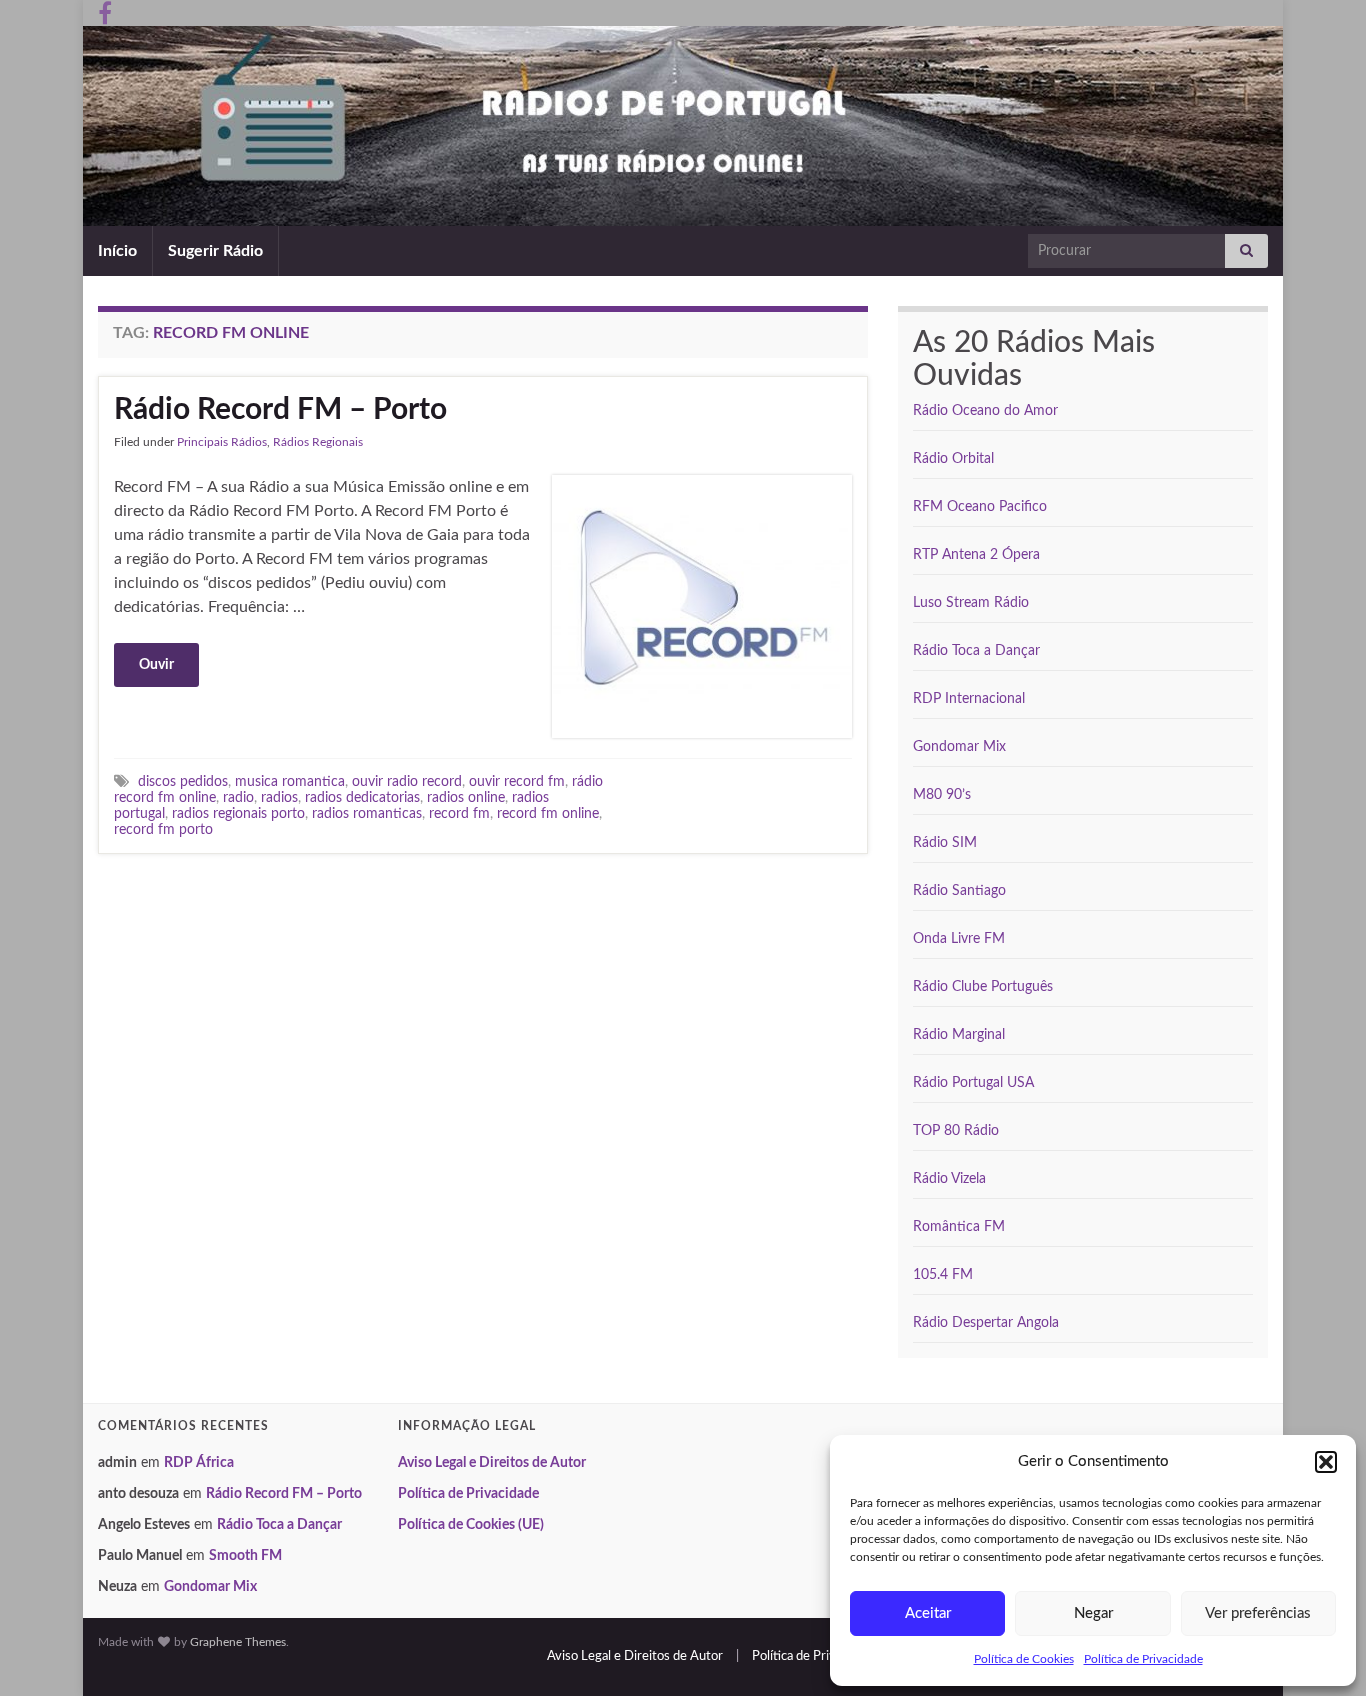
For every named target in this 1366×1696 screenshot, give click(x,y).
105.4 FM (943, 1275)
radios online (466, 797)
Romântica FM (959, 1227)
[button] (1326, 1462)
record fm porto (163, 829)
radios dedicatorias (362, 797)
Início (117, 251)
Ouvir (156, 665)
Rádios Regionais (318, 442)
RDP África (199, 1463)
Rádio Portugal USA (973, 1083)
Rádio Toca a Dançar (976, 651)
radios (279, 797)
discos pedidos (183, 781)
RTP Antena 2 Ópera (976, 555)
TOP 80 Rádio (956, 1131)
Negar (1093, 1613)
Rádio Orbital (953, 459)
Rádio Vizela (949, 1179)
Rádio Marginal (959, 1035)
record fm (459, 813)
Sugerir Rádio (215, 251)
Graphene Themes (238, 1642)
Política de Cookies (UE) (471, 1525)
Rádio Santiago (959, 891)
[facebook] (105, 12)
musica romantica (290, 781)
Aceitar (928, 1613)
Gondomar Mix (959, 747)
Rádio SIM (945, 843)
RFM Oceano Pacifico (980, 507)
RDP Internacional (969, 699)
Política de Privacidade (1143, 1659)
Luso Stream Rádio (971, 603)
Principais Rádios (222, 442)
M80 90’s (942, 795)
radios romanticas (367, 813)
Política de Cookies (1024, 1659)
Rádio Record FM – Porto (280, 410)
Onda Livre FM (959, 939)
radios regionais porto (238, 813)
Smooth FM (245, 1556)
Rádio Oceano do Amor (985, 411)
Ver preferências (1258, 1613)
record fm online (548, 813)
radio (238, 797)
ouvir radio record (407, 781)
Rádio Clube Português (983, 987)
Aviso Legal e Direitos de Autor (492, 1463)
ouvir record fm (517, 781)
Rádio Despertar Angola (986, 1323)
